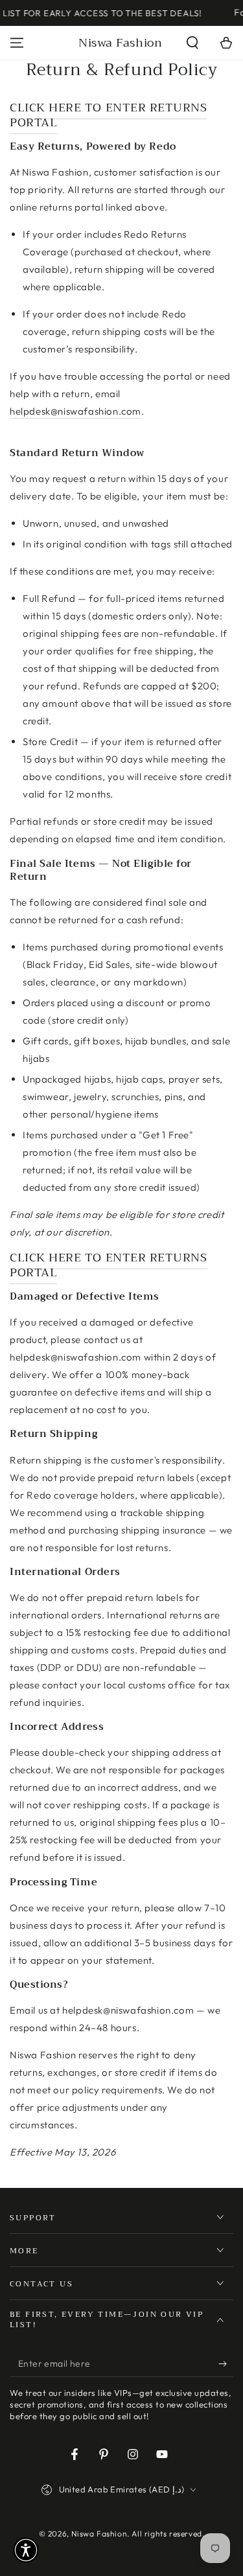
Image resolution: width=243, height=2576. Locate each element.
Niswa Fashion (99, 2534)
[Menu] (17, 43)
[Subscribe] (226, 2364)
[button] (192, 43)
